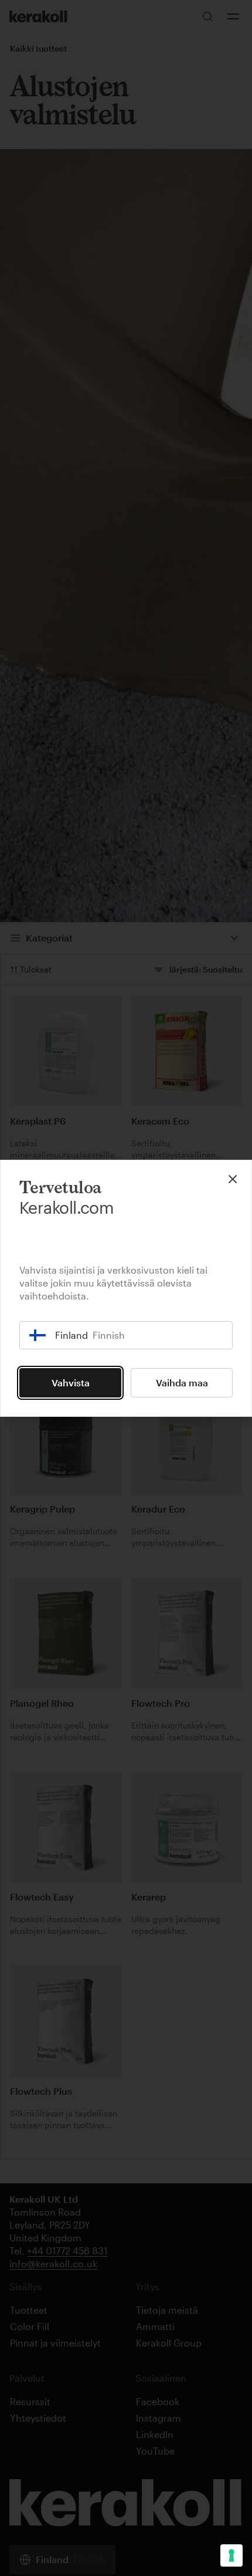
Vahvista (71, 1382)
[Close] (233, 1179)
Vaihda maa (182, 1382)
